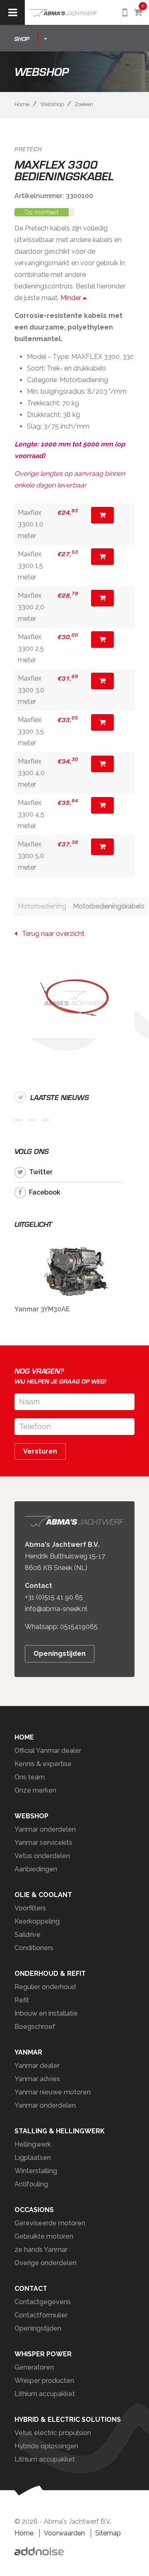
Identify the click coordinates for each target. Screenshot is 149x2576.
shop (22, 39)
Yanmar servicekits (43, 1843)
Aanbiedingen (36, 1869)
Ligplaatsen (33, 2158)
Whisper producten (44, 2381)
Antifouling (31, 2184)
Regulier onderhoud (45, 1987)
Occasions (34, 2210)
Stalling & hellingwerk (60, 2131)
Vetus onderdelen (42, 1856)
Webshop (52, 104)
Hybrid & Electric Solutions (68, 2420)
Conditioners (34, 1948)
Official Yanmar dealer (48, 1751)
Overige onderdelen (46, 2263)
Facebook (45, 1192)
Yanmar (28, 2052)
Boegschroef (35, 2027)
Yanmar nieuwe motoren (53, 2092)
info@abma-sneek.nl (56, 1609)
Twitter (41, 1172)
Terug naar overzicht (51, 934)
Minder (72, 298)
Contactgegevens (43, 2302)
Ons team (30, 1777)
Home (22, 104)
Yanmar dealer (37, 2066)
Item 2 (32, 1120)
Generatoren (34, 2367)
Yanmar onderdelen (45, 1829)
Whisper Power (43, 2354)
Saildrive (28, 1935)
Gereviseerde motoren (50, 2223)
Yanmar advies (37, 2079)
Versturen (40, 1451)
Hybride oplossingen (46, 2446)
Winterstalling (36, 2171)
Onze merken (35, 1790)
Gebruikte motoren (44, 2236)
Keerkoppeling (37, 1921)
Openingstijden (60, 1654)
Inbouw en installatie (46, 2013)
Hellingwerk (33, 2144)
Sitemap (108, 2533)
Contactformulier (41, 2315)
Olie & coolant (43, 1895)
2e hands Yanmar (41, 2250)
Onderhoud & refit (50, 1974)
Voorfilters (30, 1908)
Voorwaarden (64, 2533)
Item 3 (46, 1120)
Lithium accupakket (45, 2394)
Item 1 (18, 1120)
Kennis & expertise (43, 1764)
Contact (31, 2289)
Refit (22, 2000)
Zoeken (84, 104)
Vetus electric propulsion (53, 2433)
